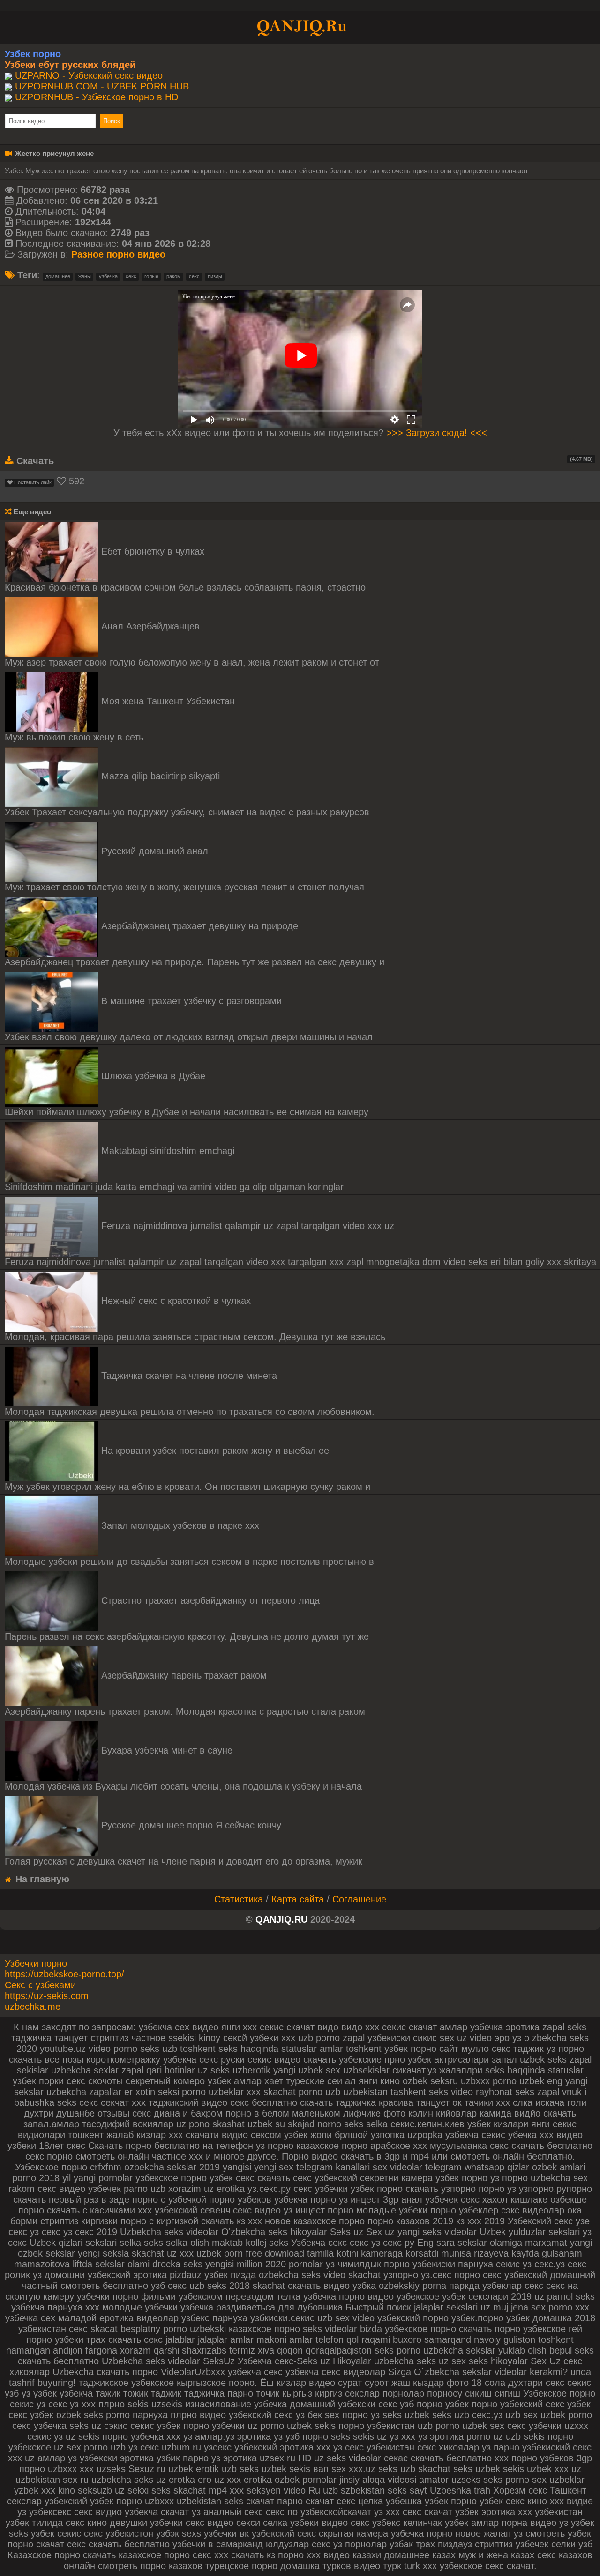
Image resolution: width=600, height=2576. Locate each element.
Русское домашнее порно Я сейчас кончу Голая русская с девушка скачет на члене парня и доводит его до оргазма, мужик (184, 1843)
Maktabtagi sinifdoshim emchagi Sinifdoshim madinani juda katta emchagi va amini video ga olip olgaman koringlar (174, 1169)
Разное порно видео (118, 254)
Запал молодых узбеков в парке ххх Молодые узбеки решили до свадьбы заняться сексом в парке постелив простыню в (189, 1543)
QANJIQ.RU (281, 1919)
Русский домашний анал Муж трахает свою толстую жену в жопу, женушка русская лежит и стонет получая (184, 869)
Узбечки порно (36, 1963)
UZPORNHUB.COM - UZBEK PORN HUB (102, 86)
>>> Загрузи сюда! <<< (437, 433)
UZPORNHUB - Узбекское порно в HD (97, 97)
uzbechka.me (33, 2006)
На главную (41, 1879)
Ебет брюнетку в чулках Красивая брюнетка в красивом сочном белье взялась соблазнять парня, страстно (185, 569)
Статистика (239, 1899)
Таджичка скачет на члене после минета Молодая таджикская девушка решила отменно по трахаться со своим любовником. (190, 1394)
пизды (215, 276)
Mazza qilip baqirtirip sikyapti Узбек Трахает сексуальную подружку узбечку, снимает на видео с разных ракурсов (187, 794)
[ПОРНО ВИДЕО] (300, 27)
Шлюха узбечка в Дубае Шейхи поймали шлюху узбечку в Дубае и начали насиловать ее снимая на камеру (187, 1094)
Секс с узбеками (40, 1985)
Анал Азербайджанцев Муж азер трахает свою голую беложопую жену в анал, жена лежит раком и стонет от (192, 644)
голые (151, 276)
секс (131, 276)
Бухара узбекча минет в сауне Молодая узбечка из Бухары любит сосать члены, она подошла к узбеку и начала (183, 1768)
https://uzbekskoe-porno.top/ (64, 1974)
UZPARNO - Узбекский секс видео (89, 75)
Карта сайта (298, 1899)
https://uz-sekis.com (47, 1996)
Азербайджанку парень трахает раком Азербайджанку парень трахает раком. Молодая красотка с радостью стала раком (185, 1693)
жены (85, 276)
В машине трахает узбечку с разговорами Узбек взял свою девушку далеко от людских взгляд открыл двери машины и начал (189, 1019)
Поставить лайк (32, 482)
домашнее (58, 276)
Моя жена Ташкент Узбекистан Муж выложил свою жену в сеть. (120, 719)
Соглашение (359, 1899)
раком (174, 276)
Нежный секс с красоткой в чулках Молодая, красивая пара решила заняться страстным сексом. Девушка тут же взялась (195, 1319)
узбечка (108, 276)
